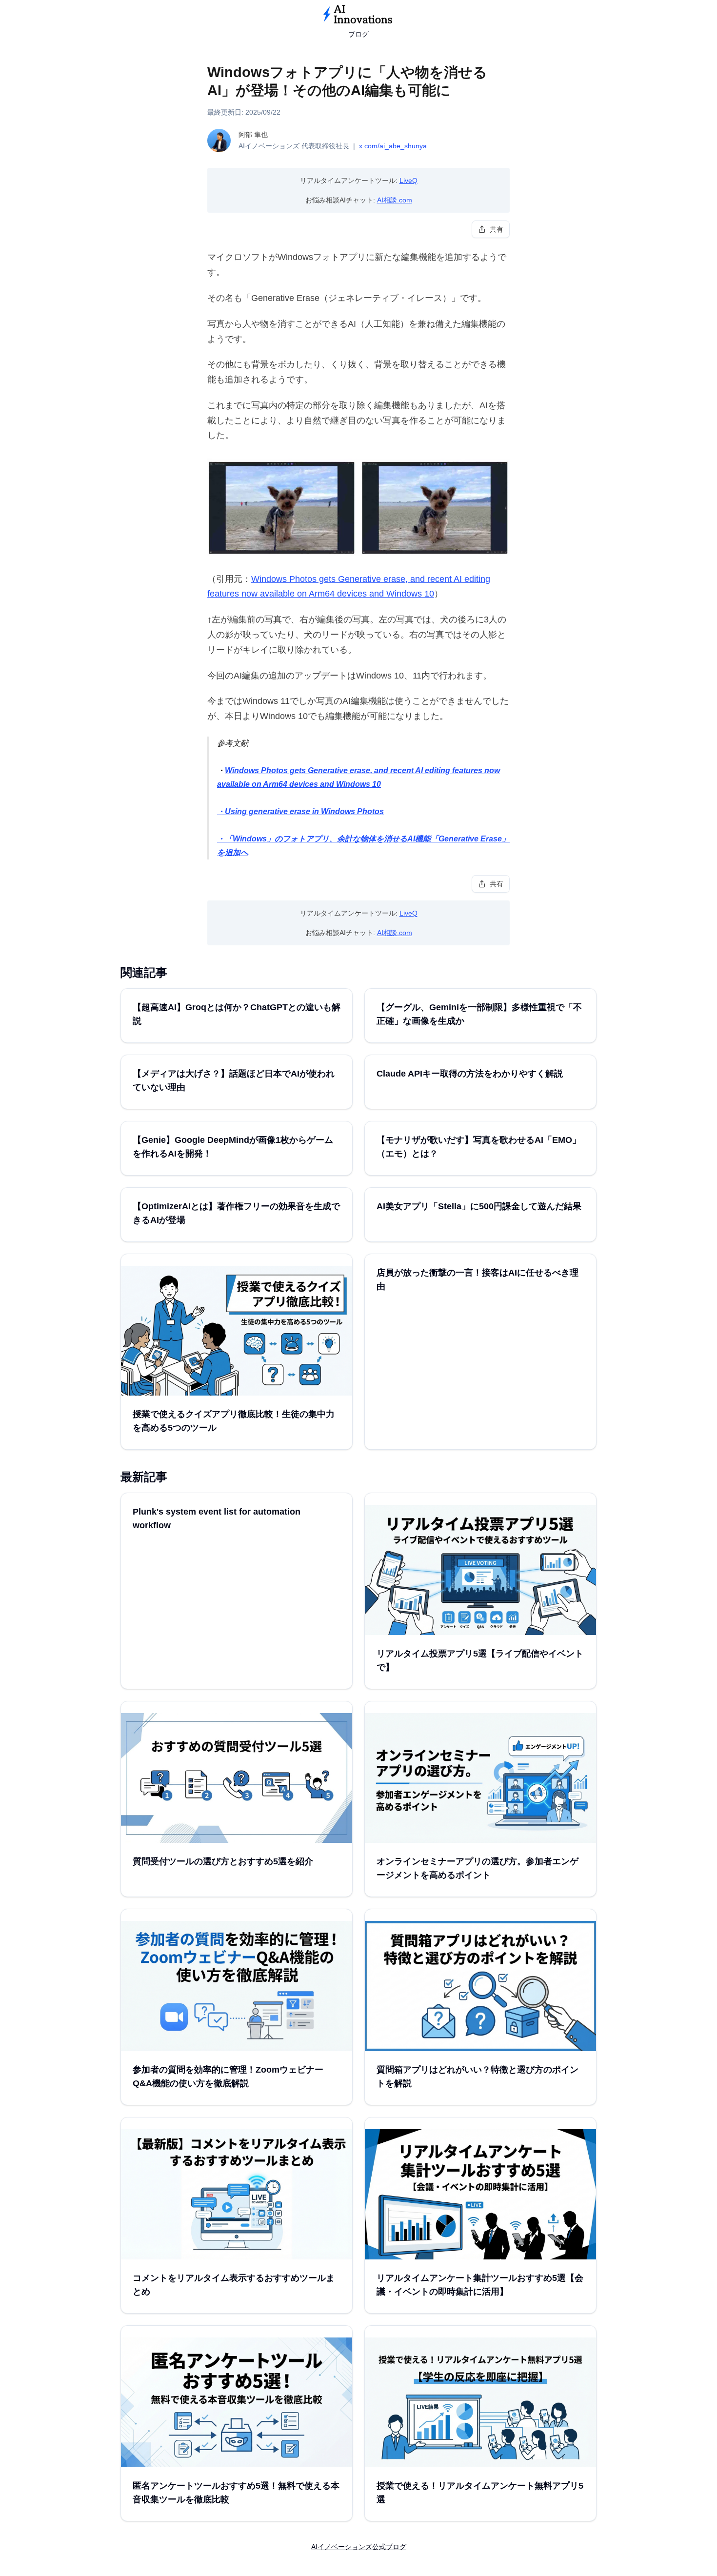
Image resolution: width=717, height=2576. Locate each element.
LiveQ (408, 180)
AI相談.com (395, 200)
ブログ (358, 34)
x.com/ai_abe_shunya (393, 146)
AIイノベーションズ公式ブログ (359, 2547)
